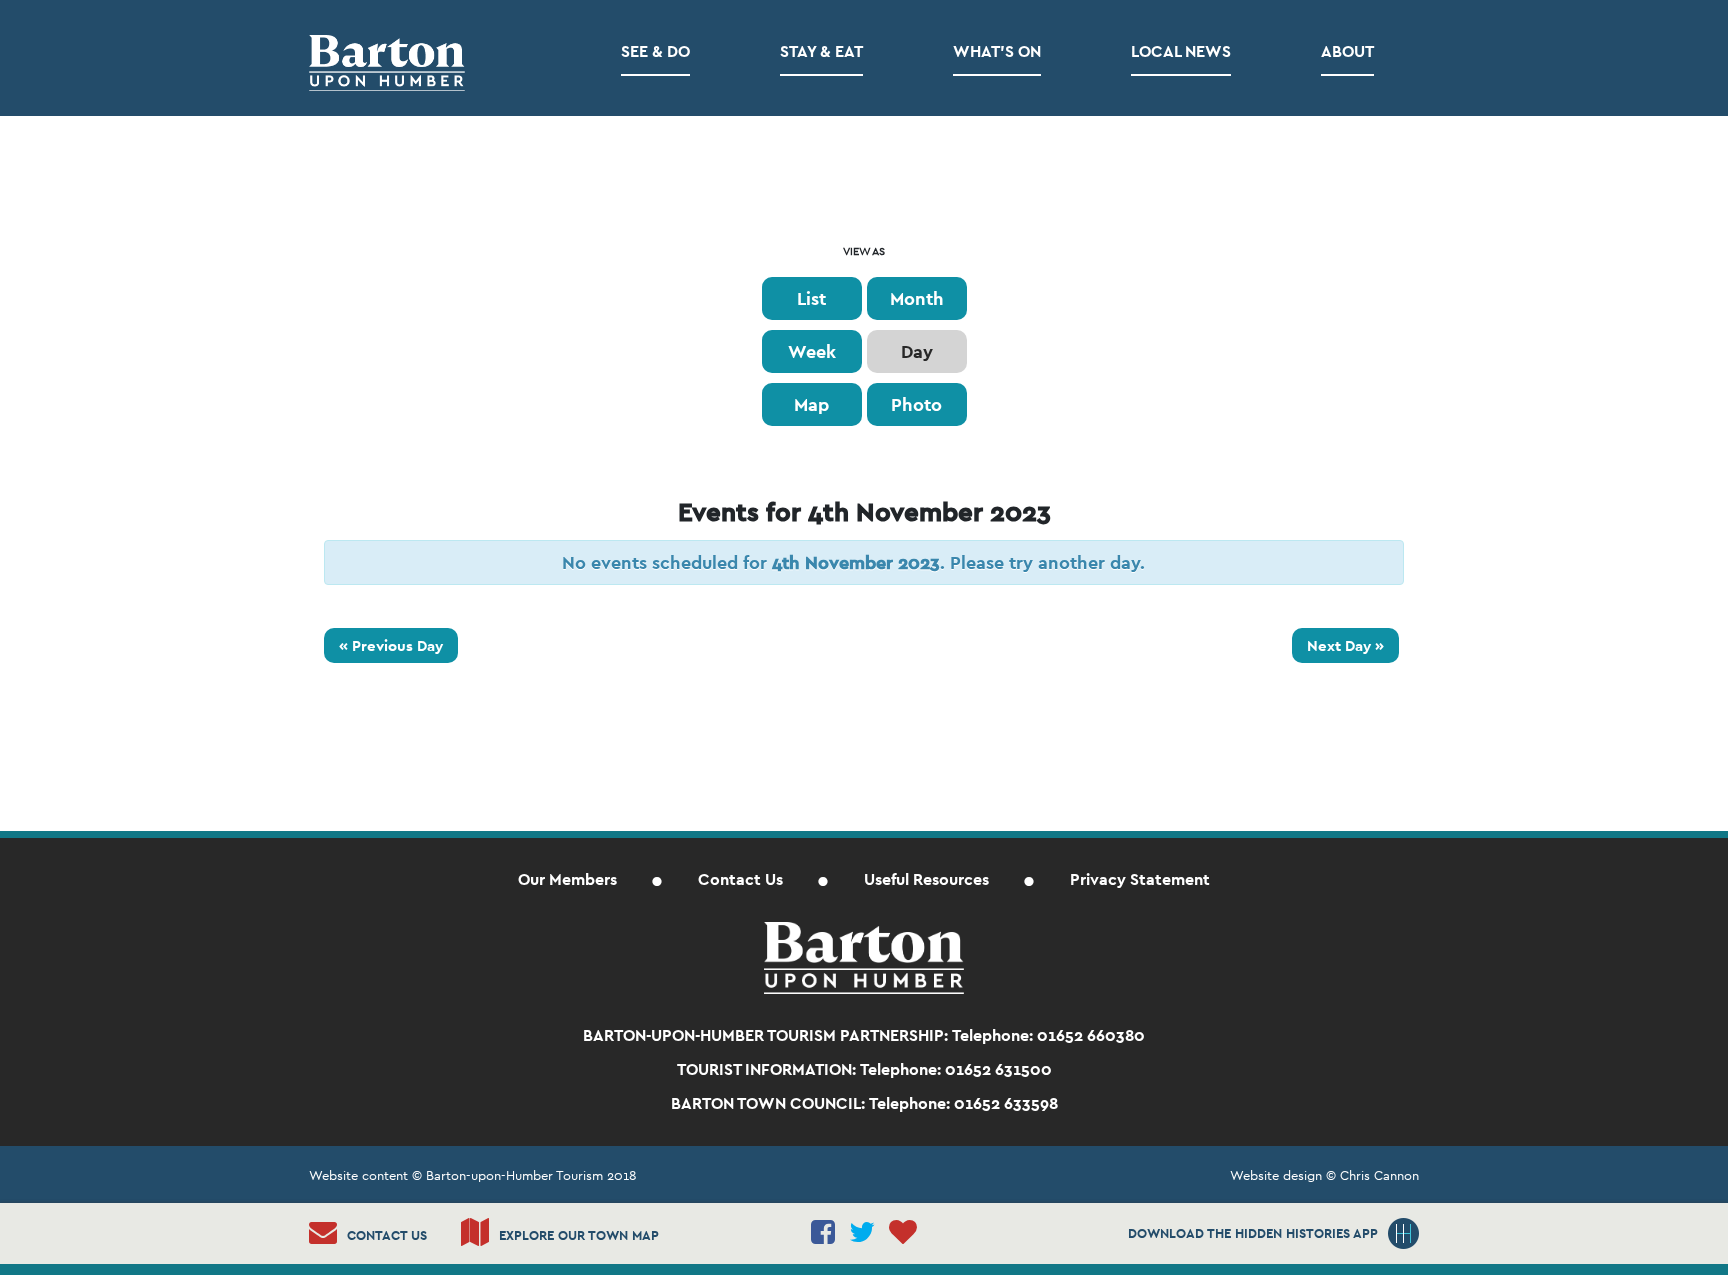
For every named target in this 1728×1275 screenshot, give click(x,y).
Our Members (567, 879)
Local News (1181, 51)
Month (917, 298)
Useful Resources (926, 879)
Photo (916, 404)
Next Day (1345, 645)
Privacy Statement (1140, 879)
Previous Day (391, 645)
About (1347, 51)
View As (864, 251)
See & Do (655, 51)
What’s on (997, 51)
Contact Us (740, 879)
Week (812, 351)
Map (811, 404)
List (811, 298)
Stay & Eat (821, 51)
